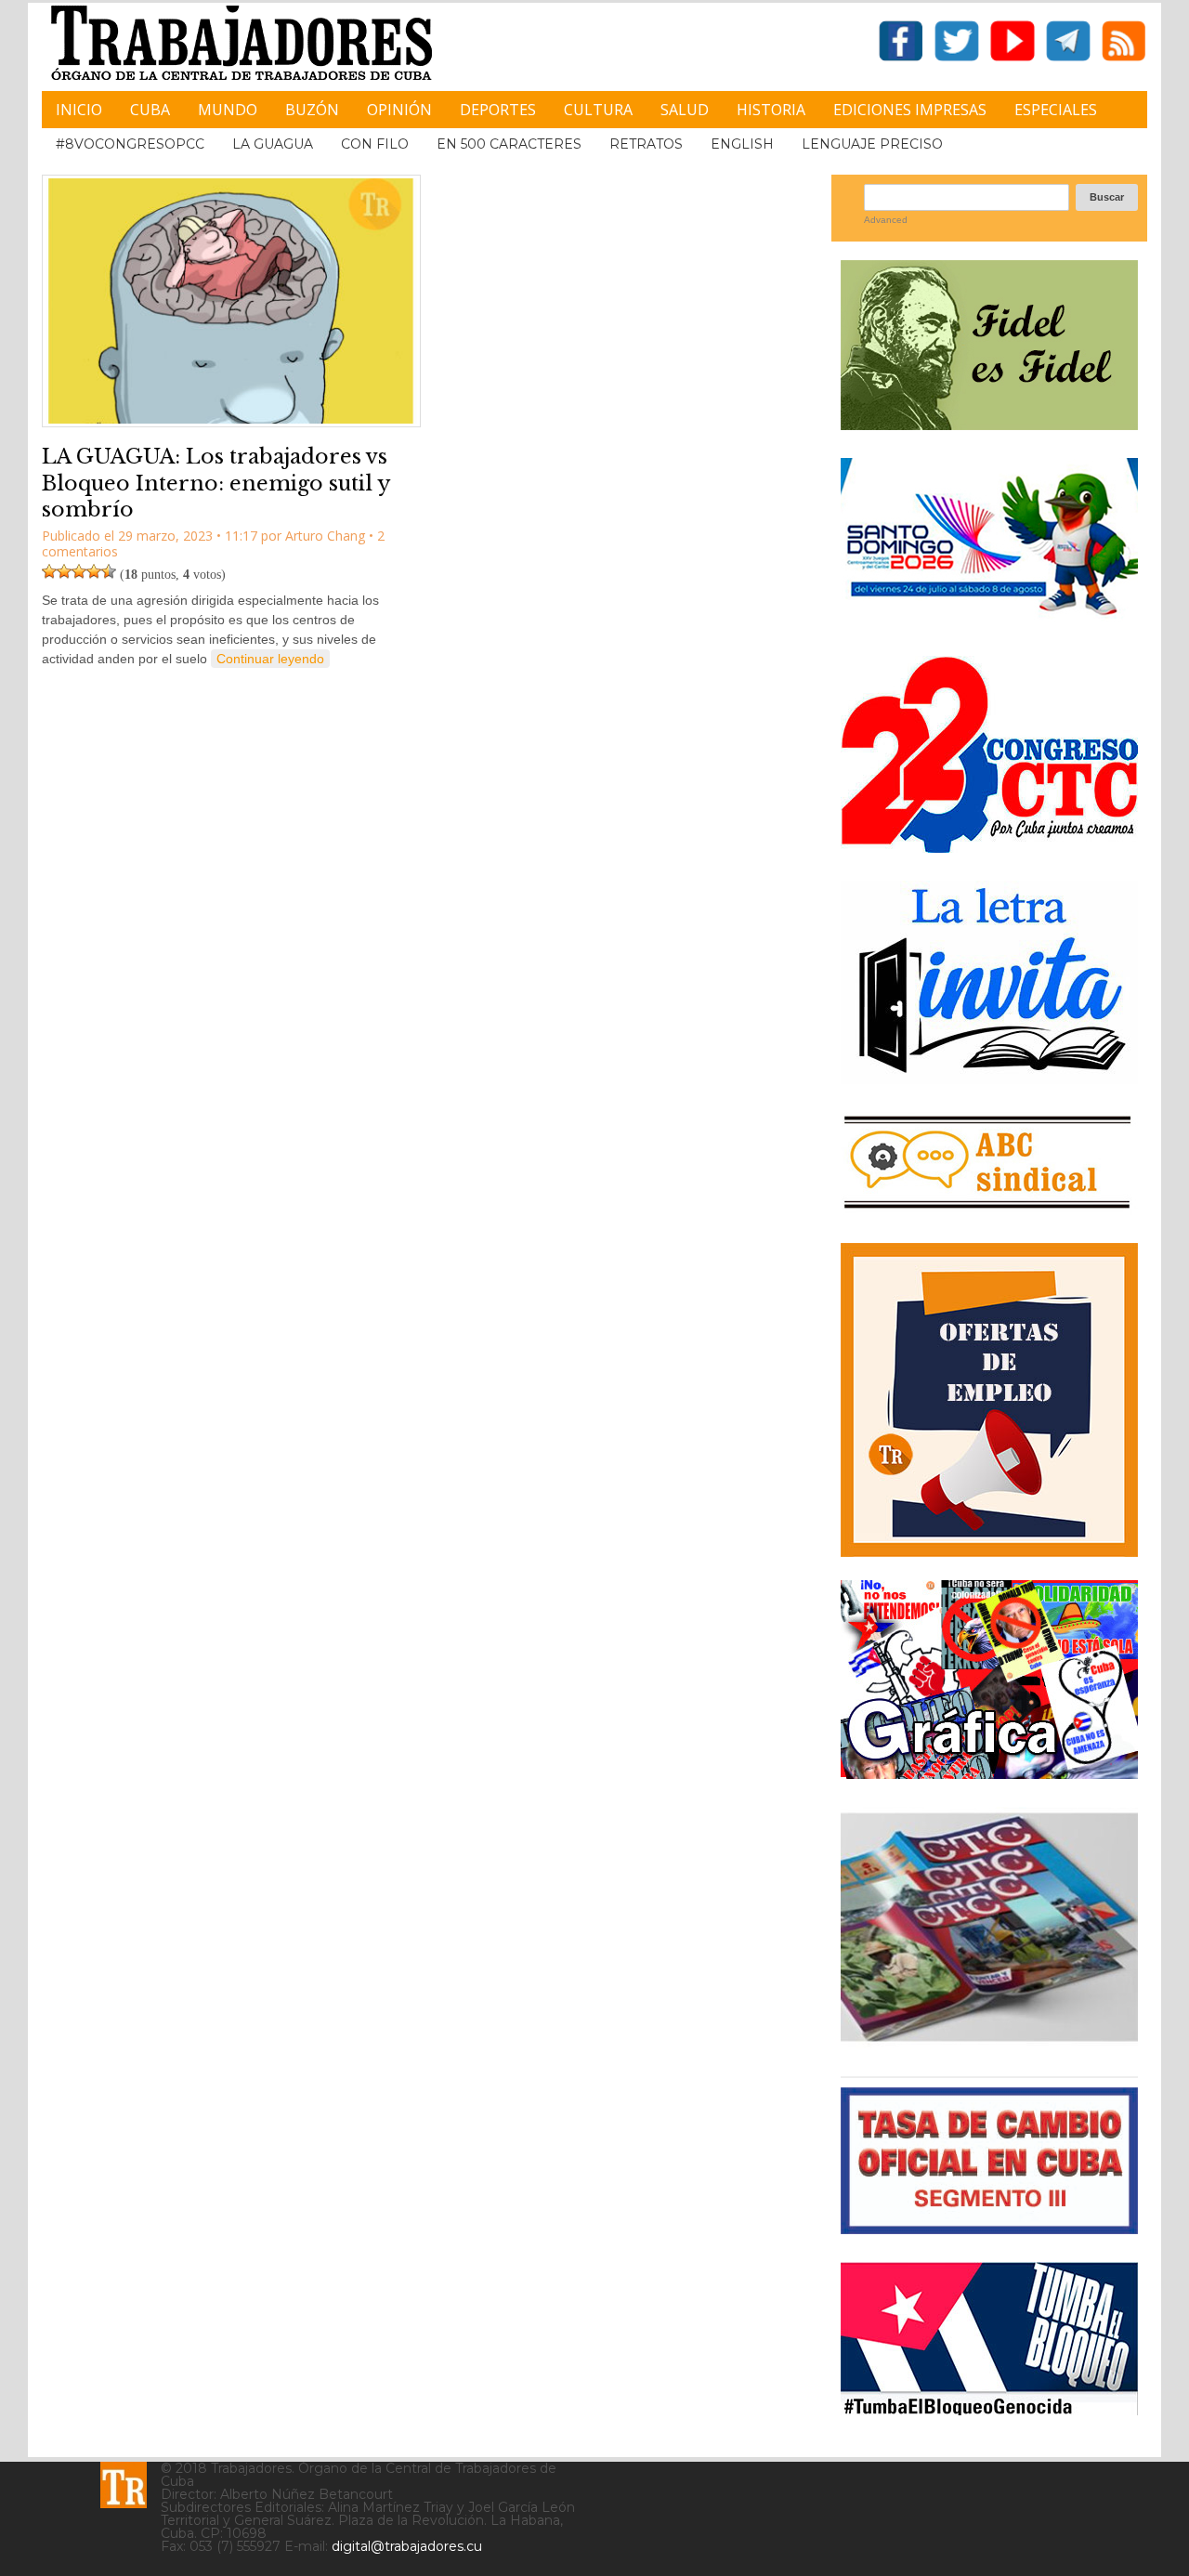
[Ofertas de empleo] (989, 1400)
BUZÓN (312, 110)
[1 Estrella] (49, 571)
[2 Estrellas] (64, 571)
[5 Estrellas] (109, 571)
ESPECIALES (1056, 110)
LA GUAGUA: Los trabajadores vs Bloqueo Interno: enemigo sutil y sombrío (216, 483)
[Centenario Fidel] (989, 423)
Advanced (886, 220)
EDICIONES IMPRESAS (910, 110)
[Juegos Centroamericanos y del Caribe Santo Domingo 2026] (989, 621)
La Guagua (273, 144)
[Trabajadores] (124, 2485)
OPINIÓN (399, 110)
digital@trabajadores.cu (407, 2546)
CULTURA (598, 110)
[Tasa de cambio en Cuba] (989, 2227)
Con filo (375, 144)
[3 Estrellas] (79, 571)
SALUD (685, 110)
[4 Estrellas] (94, 571)
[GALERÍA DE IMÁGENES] (989, 1772)
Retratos (646, 144)
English (742, 144)
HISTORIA (771, 110)
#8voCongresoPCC (130, 144)
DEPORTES (498, 110)
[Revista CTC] (989, 2041)
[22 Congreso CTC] (989, 846)
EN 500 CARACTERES (509, 144)
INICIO (79, 110)
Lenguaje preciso (872, 144)
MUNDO (228, 110)
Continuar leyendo (270, 659)
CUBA (150, 110)
